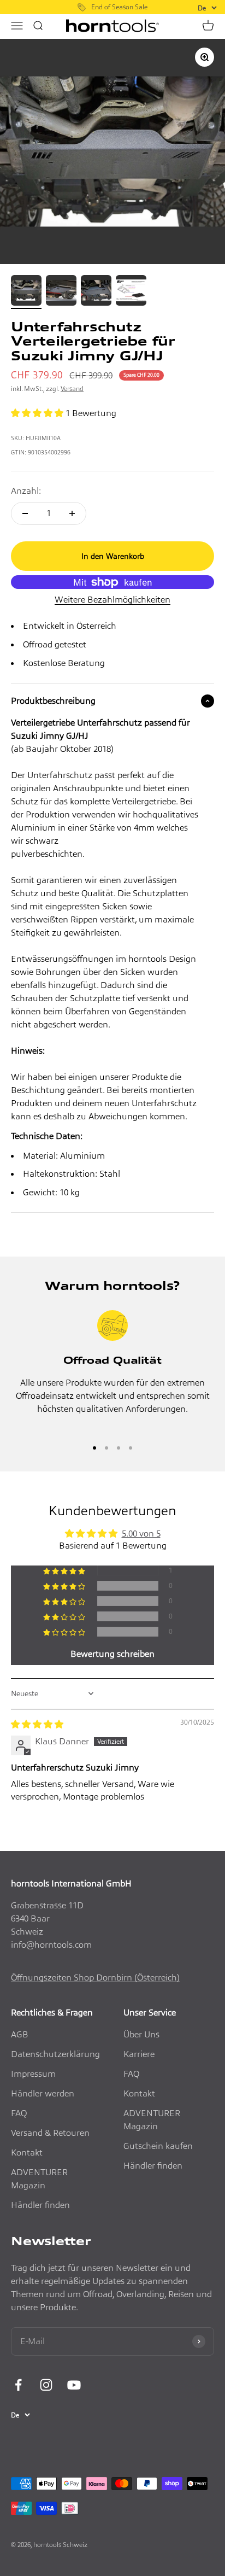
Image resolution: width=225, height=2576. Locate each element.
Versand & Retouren (50, 2133)
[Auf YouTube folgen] (74, 2385)
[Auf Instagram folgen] (46, 2385)
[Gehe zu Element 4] (131, 292)
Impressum (33, 2074)
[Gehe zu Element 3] (96, 292)
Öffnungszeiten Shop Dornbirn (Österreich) (95, 1978)
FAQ (19, 2113)
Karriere (139, 2054)
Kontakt (27, 2152)
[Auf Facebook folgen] (18, 2385)
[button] (38, 413)
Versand (72, 389)
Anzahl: (26, 491)
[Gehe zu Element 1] (26, 292)
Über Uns (141, 2034)
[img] (37, 1724)
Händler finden (40, 2205)
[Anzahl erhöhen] (72, 513)
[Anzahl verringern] (25, 513)
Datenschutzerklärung (55, 2054)
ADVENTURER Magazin (39, 2179)
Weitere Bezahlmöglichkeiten (112, 600)
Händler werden (43, 2093)
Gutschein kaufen (158, 2146)
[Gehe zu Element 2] (61, 292)
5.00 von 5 (141, 1534)
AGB (20, 2034)
